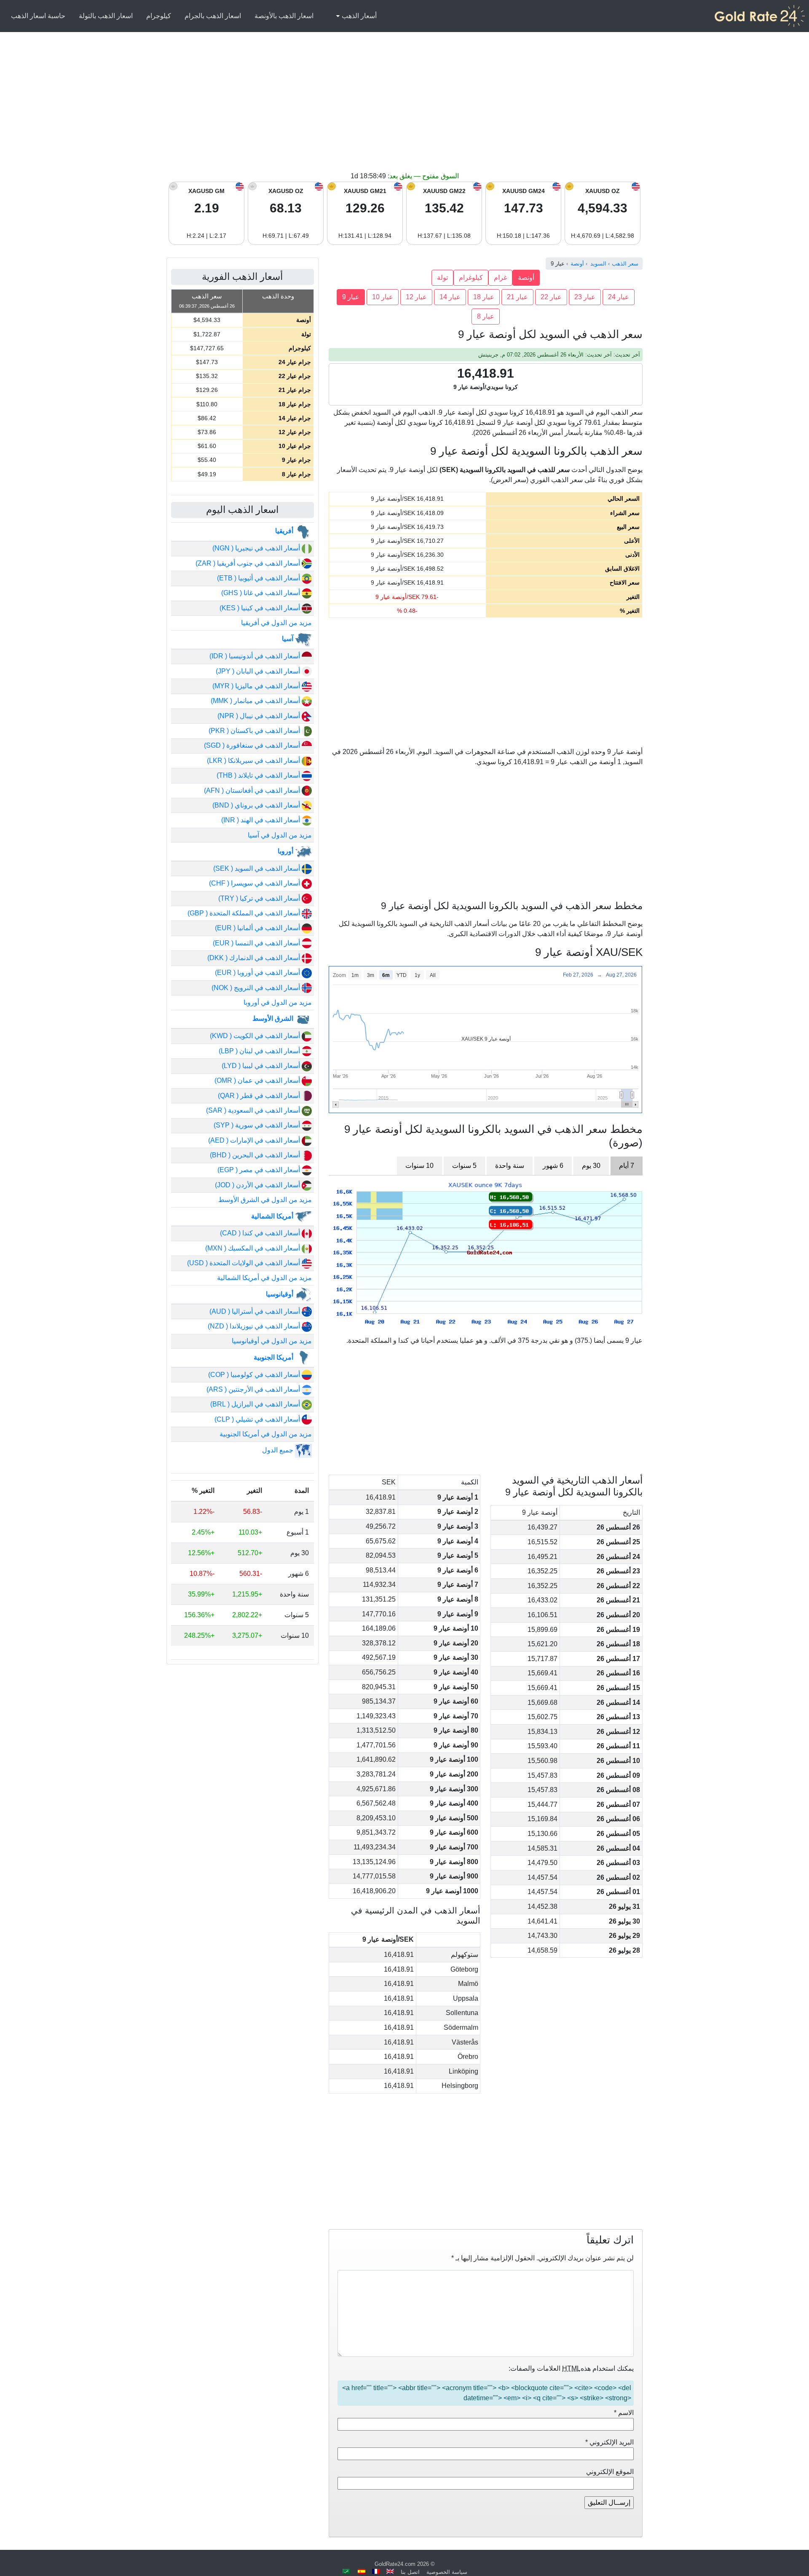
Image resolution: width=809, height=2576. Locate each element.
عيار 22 (551, 297)
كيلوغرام (471, 278)
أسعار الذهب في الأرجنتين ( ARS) (254, 1389)
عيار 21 (517, 297)
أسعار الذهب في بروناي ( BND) (257, 805)
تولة (442, 278)
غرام (500, 278)
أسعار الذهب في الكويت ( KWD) (256, 1036)
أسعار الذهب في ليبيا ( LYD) (262, 1066)
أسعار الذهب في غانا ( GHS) (261, 593)
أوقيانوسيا (280, 1294)
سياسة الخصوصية (447, 2572)
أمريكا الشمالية (273, 1216)
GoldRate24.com (395, 2564)
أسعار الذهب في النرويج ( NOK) (257, 988)
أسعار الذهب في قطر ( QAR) (260, 1096)
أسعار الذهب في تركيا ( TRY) (260, 898)
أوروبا (286, 851)
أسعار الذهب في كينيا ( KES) (261, 608)
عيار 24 (619, 297)
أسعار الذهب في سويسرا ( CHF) (255, 883)
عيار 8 (486, 316)
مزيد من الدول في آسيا (280, 835)
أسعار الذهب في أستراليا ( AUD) (256, 1311)
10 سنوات (419, 1166)
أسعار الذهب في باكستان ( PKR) (255, 731)
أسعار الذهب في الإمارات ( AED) (255, 1140)
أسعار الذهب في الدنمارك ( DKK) (254, 958)
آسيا (288, 639)
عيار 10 (383, 297)
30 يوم (591, 1166)
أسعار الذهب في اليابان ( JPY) (259, 671)
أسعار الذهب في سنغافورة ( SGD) (253, 745)
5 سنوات (464, 1166)
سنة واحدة (510, 1166)
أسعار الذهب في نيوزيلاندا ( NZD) (255, 1326)
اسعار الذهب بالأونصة (284, 16)
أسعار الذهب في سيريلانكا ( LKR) (254, 761)
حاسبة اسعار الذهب (38, 16)
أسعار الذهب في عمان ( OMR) (258, 1080)
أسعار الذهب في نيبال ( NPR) (260, 716)
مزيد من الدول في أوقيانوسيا (272, 1341)
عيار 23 (585, 297)
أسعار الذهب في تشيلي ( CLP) (258, 1419)
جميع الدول (279, 1450)
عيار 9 (351, 297)
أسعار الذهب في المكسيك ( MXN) (253, 1248)
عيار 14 (450, 297)
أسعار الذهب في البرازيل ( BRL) (256, 1404)
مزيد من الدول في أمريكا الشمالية (264, 1278)
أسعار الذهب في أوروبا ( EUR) (258, 973)
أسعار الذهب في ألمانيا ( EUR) (258, 928)
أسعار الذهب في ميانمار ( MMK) (256, 701)
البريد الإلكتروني (609, 2442)
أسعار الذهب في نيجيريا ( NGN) (257, 548)
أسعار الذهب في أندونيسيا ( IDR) (256, 656)
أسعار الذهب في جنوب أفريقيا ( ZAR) (249, 563)
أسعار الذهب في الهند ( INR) (261, 820)
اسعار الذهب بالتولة (106, 16)
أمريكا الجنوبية (274, 1357)
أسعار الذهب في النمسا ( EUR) (257, 943)
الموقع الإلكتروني (610, 2472)
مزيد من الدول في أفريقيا (276, 623)
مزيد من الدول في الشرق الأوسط (265, 1200)
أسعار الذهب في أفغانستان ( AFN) (253, 790)
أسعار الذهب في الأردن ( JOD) (258, 1185)
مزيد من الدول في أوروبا (278, 1002)
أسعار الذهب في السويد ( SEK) (257, 868)
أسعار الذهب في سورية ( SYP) (258, 1125)
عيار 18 (484, 297)
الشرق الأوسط (274, 1018)
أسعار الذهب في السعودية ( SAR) (254, 1110)
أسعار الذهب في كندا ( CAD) (261, 1233)
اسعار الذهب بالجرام (213, 16)
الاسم (624, 2413)
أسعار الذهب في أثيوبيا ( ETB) (259, 578)
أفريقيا (285, 531)
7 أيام (627, 1166)
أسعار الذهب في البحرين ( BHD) (256, 1155)
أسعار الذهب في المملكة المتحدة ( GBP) (245, 913)
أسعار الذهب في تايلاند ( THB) (259, 775)
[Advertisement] (404, 108)
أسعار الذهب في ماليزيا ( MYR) (257, 686)
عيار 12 (416, 297)
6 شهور (553, 1166)
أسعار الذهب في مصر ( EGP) (260, 1170)
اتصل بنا (410, 2572)
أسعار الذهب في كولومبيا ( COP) (255, 1375)
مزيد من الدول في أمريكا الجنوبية (266, 1434)
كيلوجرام (159, 16)
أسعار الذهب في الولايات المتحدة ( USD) (244, 1263)
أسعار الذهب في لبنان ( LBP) (260, 1051)
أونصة (526, 278)
